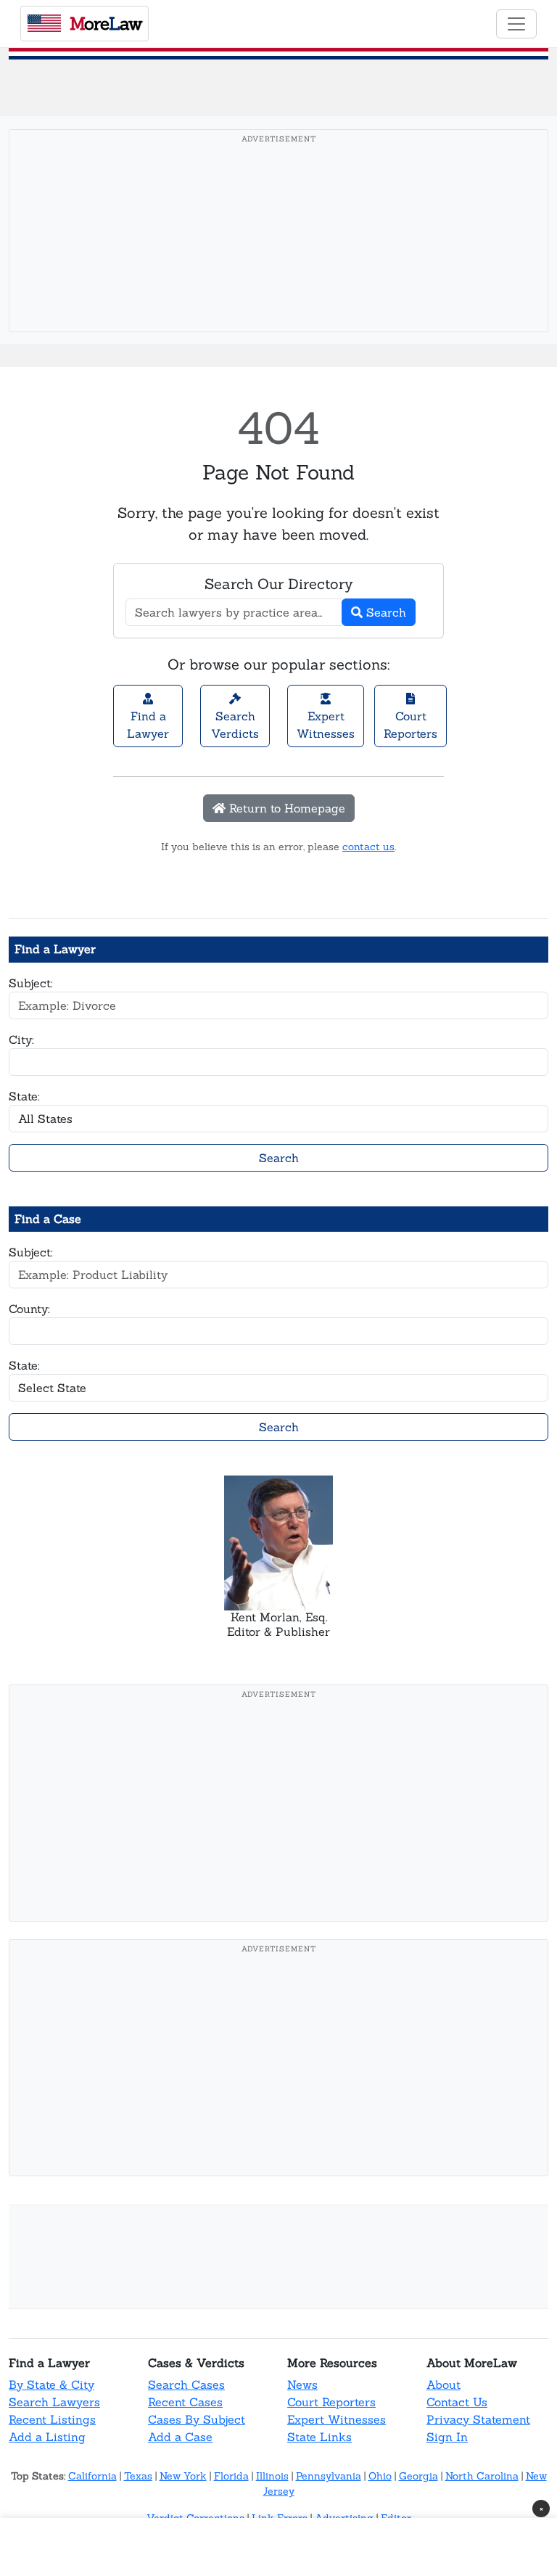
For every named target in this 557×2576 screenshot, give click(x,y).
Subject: (31, 983)
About (443, 2384)
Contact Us (457, 2402)
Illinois (272, 2476)
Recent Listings (52, 2419)
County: (29, 1309)
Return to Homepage (285, 808)
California (92, 2476)
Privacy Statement (478, 2419)
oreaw (106, 24)
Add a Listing (47, 2437)
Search (384, 612)
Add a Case (180, 2437)
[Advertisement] (283, 253)
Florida (231, 2476)
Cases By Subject (197, 2419)
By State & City (51, 2384)
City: (21, 1040)
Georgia (418, 2476)
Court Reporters (410, 725)
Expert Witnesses (326, 725)
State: (24, 1096)
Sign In (447, 2437)
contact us (368, 847)
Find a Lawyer (148, 725)
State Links (319, 2437)
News (302, 2384)
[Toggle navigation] (516, 24)
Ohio (380, 2476)
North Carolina (482, 2476)
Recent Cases (185, 2402)
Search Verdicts (235, 725)
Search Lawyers (54, 2402)
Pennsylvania (329, 2476)
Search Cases (186, 2384)
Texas (138, 2476)
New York (183, 2476)
